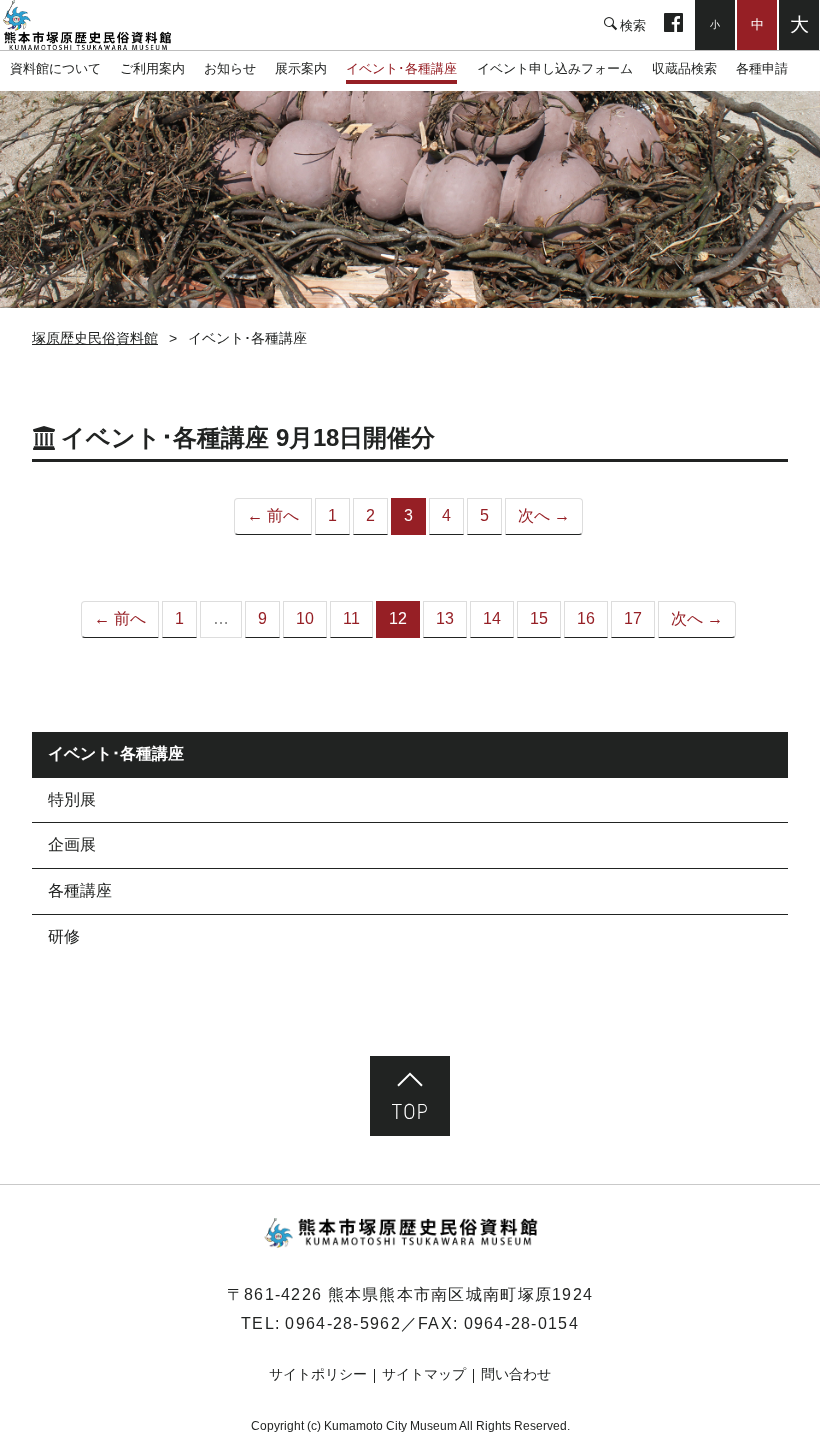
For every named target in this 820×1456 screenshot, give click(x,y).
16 (586, 618)
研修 (64, 936)
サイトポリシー (318, 1374)
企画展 (72, 844)
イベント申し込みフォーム (555, 68)
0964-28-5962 (342, 1323)
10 (305, 618)
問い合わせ (516, 1374)
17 (633, 618)
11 (351, 618)
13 (445, 618)
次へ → (544, 515)
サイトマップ (424, 1374)
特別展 (72, 799)
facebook (673, 25)
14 (492, 618)
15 (539, 618)
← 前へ (273, 515)
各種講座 (80, 890)
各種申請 (762, 68)
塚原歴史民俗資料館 (100, 25)
